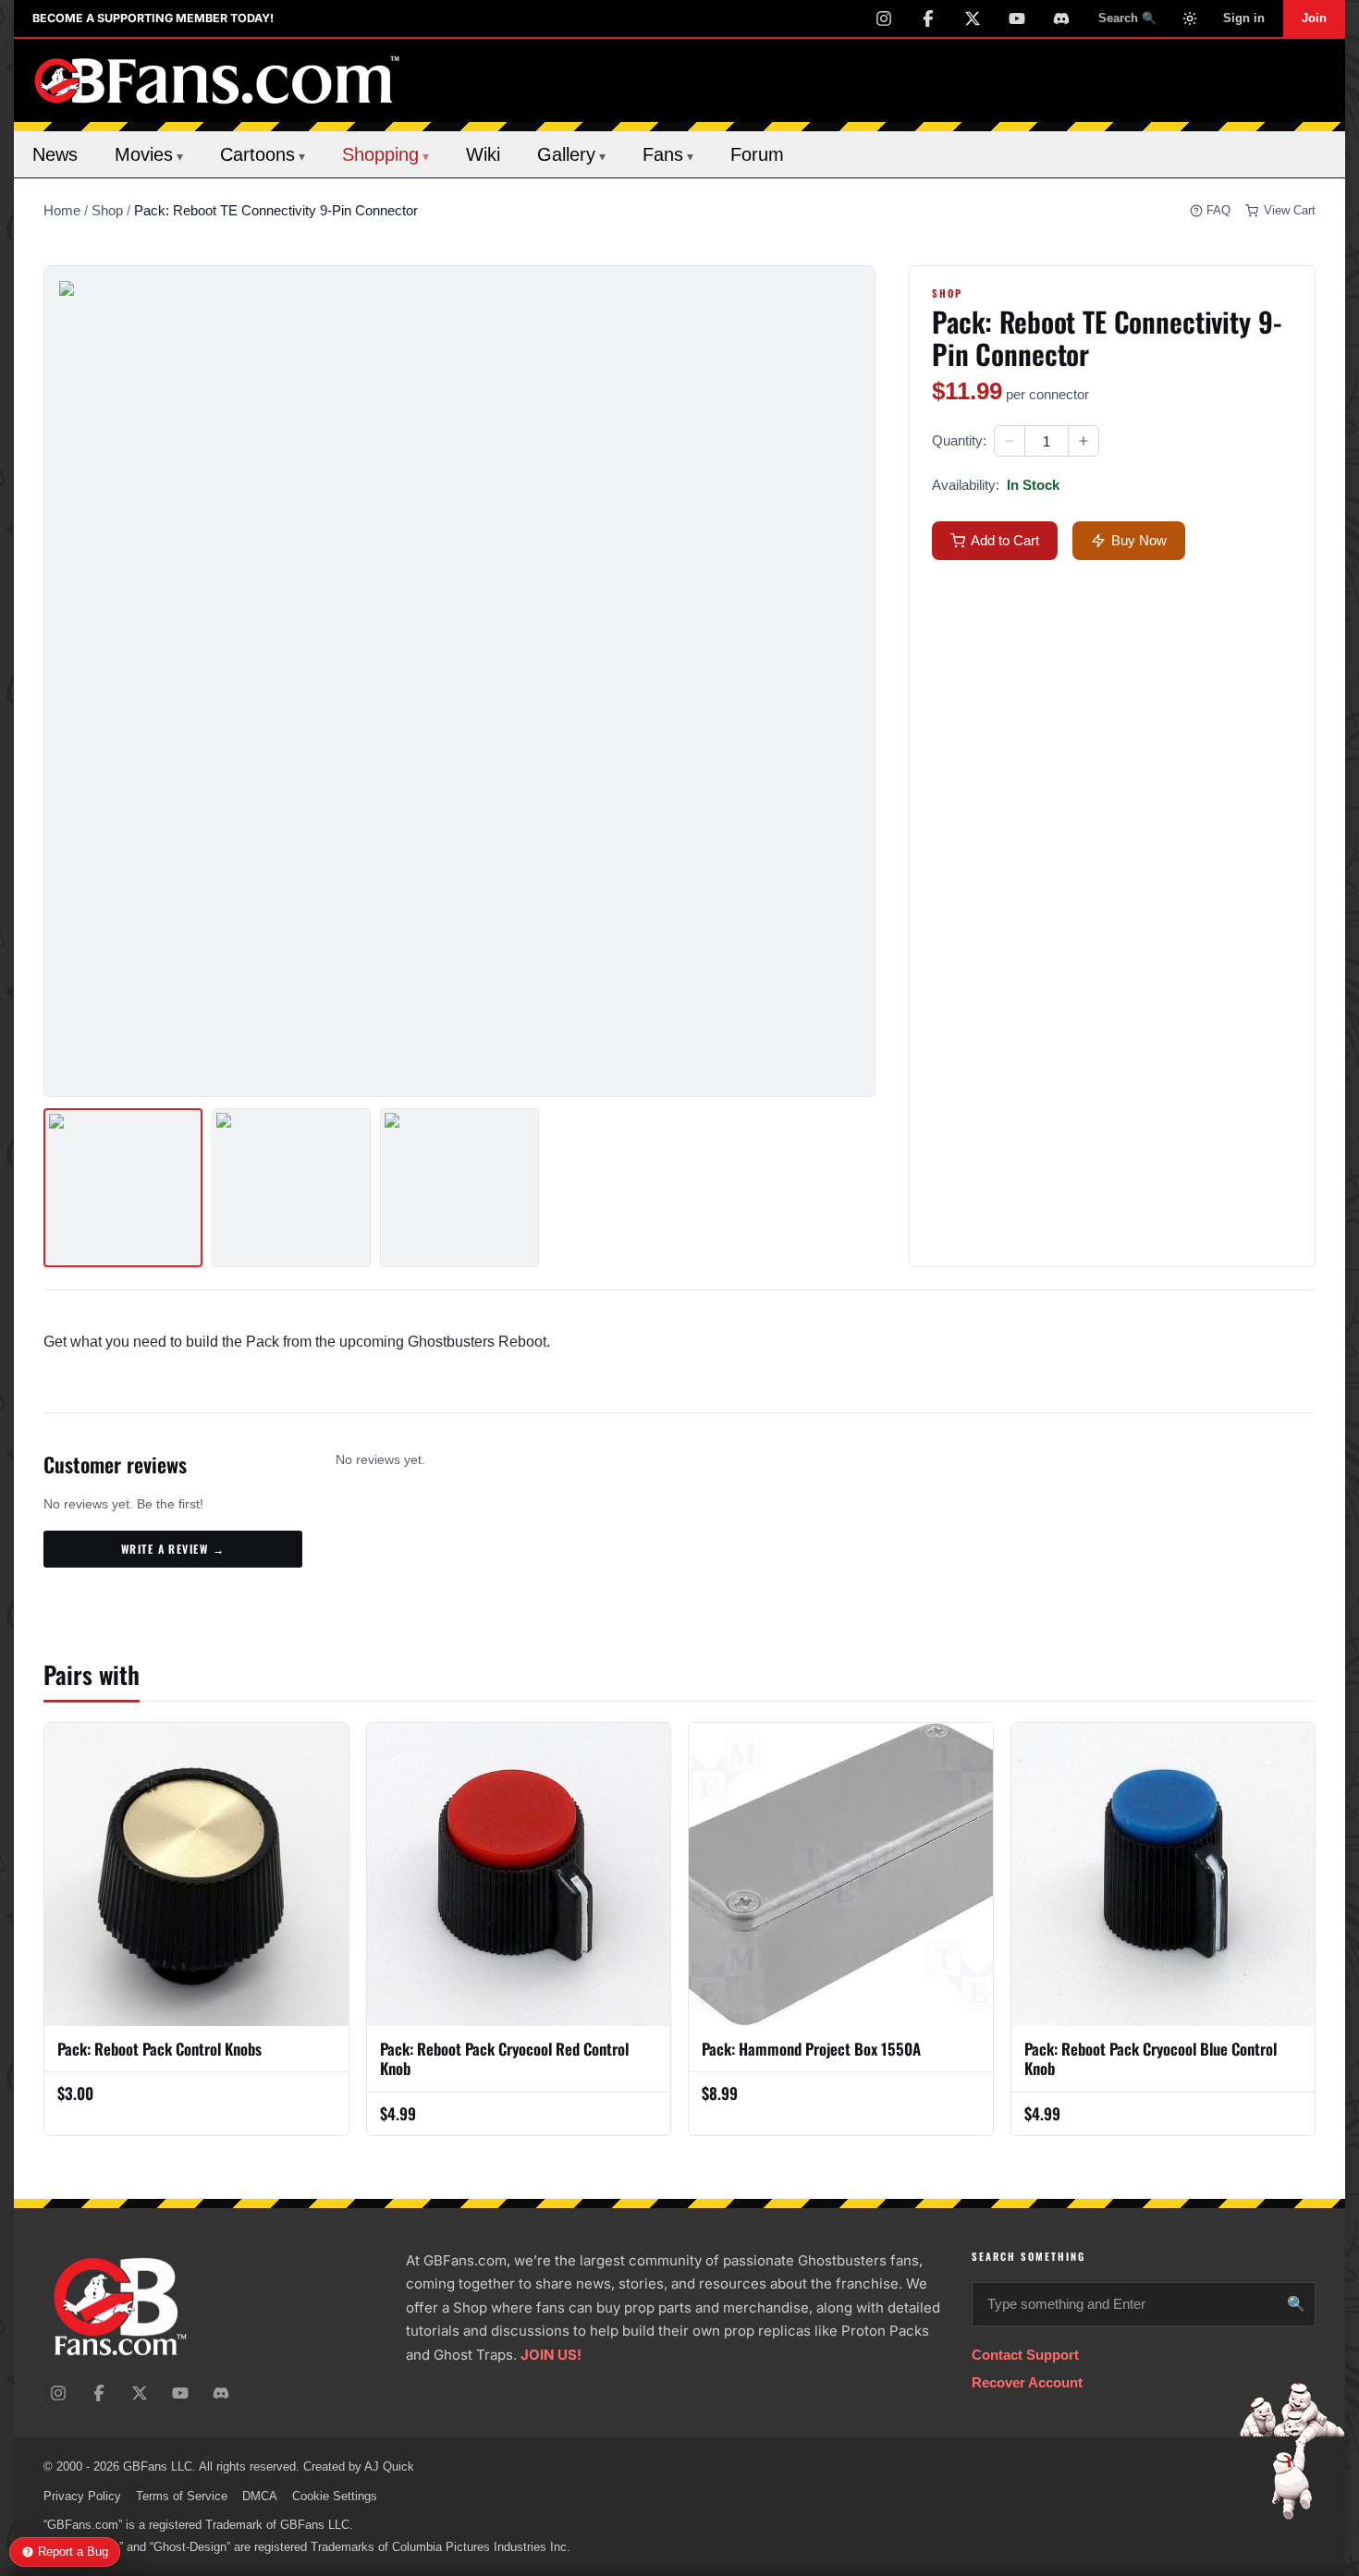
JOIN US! (551, 2355)
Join (1314, 18)
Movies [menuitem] (149, 154)
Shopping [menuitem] (386, 154)
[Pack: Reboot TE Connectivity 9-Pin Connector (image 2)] (291, 1188)
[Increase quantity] (1084, 441)
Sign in (1244, 18)
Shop (107, 210)
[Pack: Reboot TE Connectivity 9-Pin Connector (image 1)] (123, 1188)
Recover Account (1027, 2382)
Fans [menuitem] (668, 154)
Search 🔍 (1127, 18)
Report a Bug (73, 2552)
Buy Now (1139, 540)
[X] (973, 18)
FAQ (1218, 210)
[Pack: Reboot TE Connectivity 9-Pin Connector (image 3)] (459, 1188)
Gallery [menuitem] (571, 154)
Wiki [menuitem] (483, 154)
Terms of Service (182, 2496)
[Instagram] (884, 18)
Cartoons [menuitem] (263, 154)
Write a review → (173, 1549)
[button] (1010, 441)
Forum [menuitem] (757, 154)
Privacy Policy (82, 2496)
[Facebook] (928, 18)
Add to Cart (1005, 540)
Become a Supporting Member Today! (153, 18)
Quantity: (959, 440)
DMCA (260, 2496)
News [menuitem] (55, 154)
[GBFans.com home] (217, 80)
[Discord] (1061, 18)
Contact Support (1025, 2355)
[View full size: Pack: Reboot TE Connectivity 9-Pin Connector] (459, 681)
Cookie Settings (335, 2496)
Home (62, 210)
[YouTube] (1017, 18)
